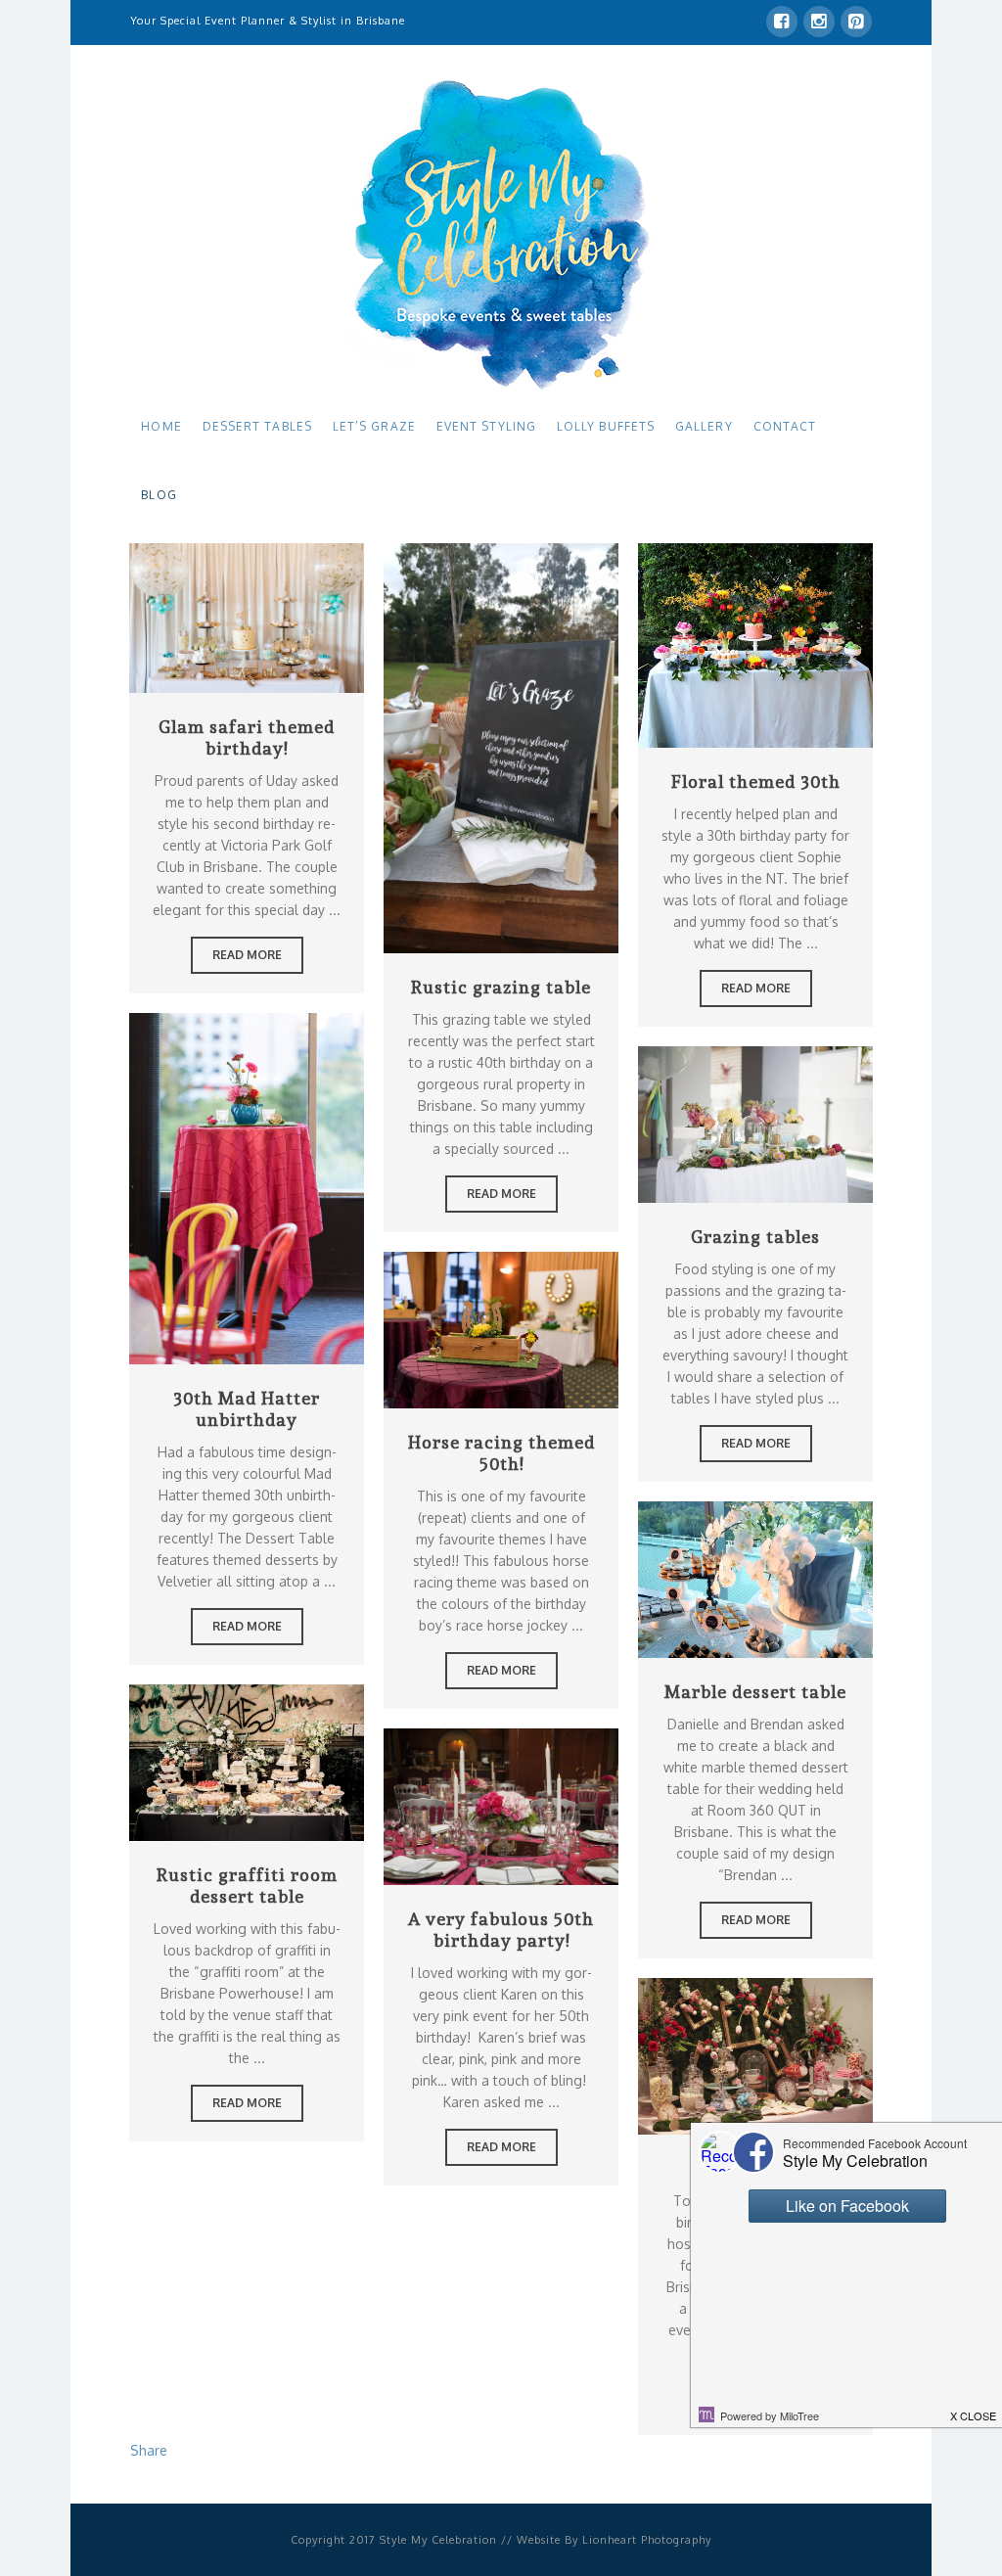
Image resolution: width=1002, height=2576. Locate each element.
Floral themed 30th (756, 782)
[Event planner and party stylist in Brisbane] (501, 233)
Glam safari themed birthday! (247, 737)
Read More (247, 615)
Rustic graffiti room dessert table (247, 1886)
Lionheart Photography (647, 2540)
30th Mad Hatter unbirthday (247, 1409)
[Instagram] (819, 22)
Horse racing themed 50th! (501, 1453)
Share (149, 2450)
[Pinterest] (856, 22)
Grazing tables (755, 1237)
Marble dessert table (755, 1692)
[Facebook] (782, 22)
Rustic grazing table (501, 987)
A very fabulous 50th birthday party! (501, 1930)
